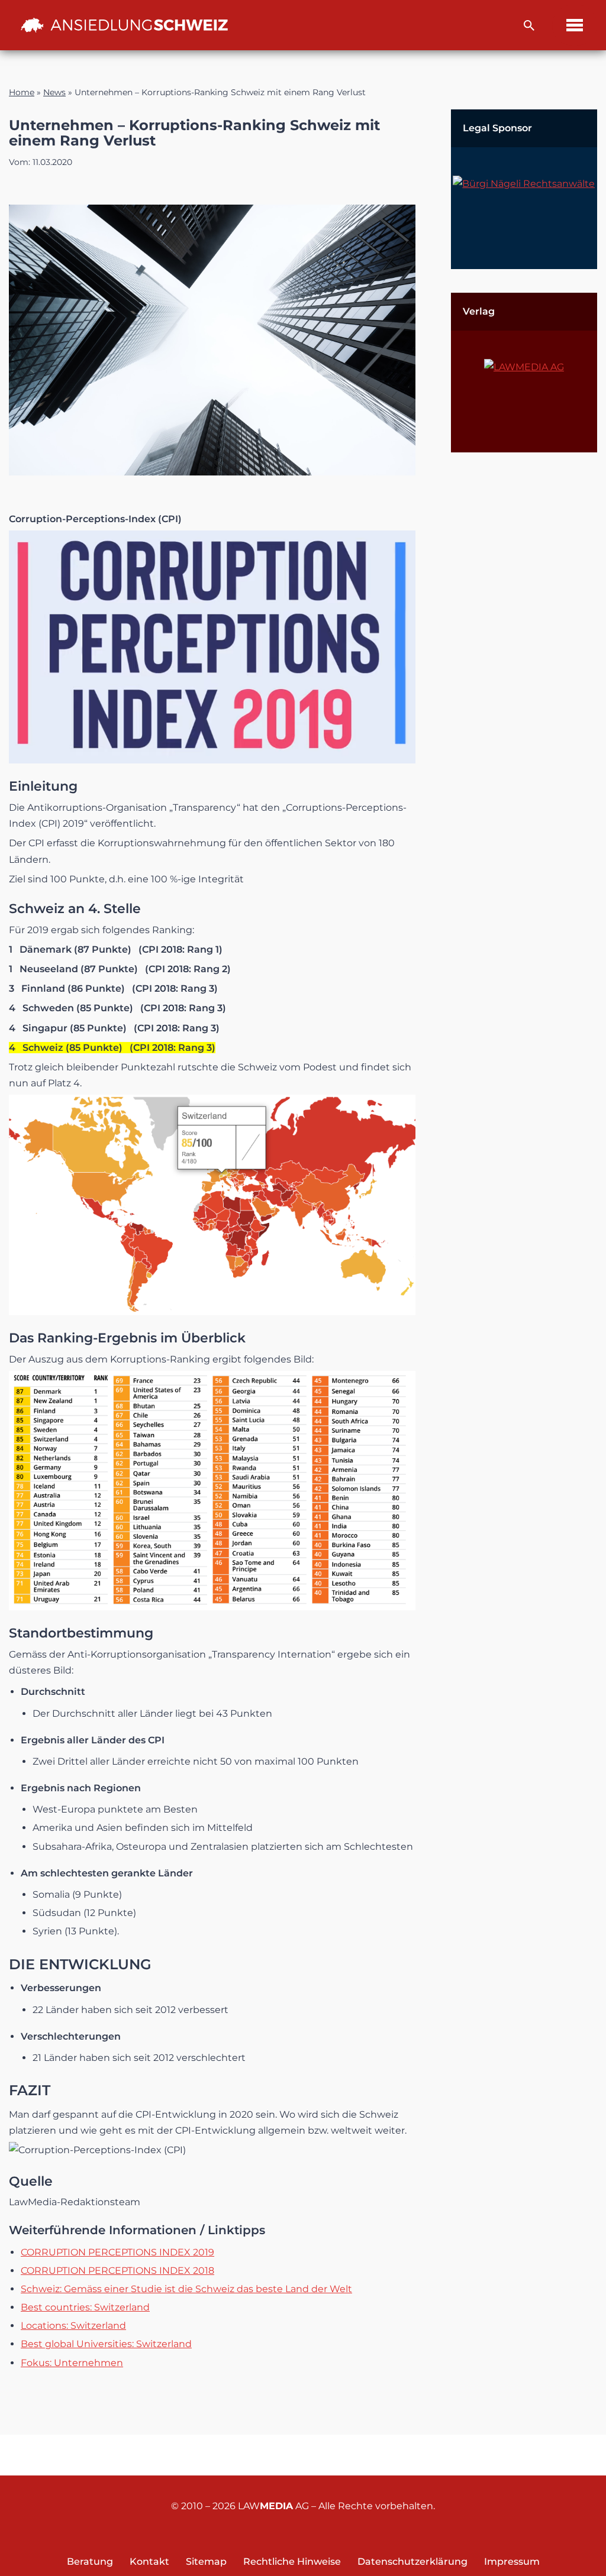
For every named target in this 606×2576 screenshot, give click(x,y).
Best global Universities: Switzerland (106, 2344)
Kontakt (149, 2562)
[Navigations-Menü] (575, 25)
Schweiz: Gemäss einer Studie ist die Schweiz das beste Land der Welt (186, 2289)
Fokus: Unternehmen (72, 2363)
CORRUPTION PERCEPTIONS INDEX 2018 (117, 2271)
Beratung (90, 2562)
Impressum (512, 2562)
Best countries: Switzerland (85, 2307)
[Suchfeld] (529, 25)
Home (22, 92)
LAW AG (273, 2506)
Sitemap (206, 2562)
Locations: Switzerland (73, 2326)
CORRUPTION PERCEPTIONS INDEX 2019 (117, 2252)
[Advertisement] (524, 653)
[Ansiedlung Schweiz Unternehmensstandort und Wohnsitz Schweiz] (124, 25)
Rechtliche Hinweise (292, 2562)
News (54, 92)
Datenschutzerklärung (412, 2562)
